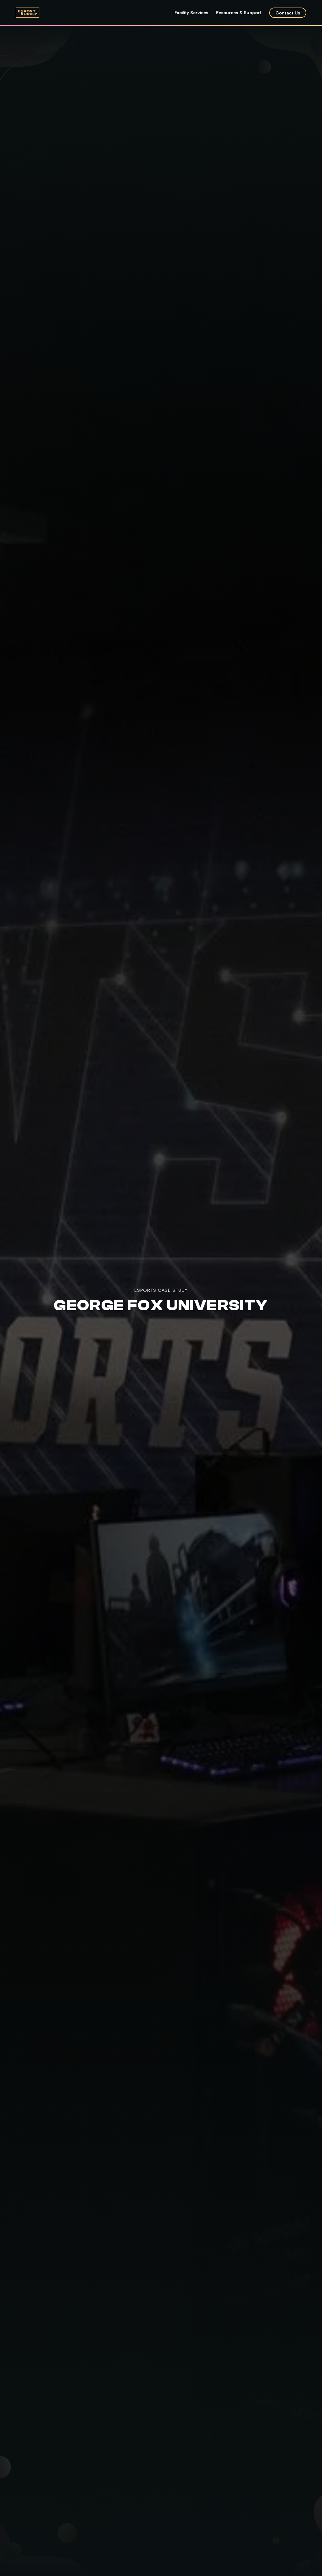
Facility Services (191, 12)
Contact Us (288, 13)
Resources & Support (239, 12)
